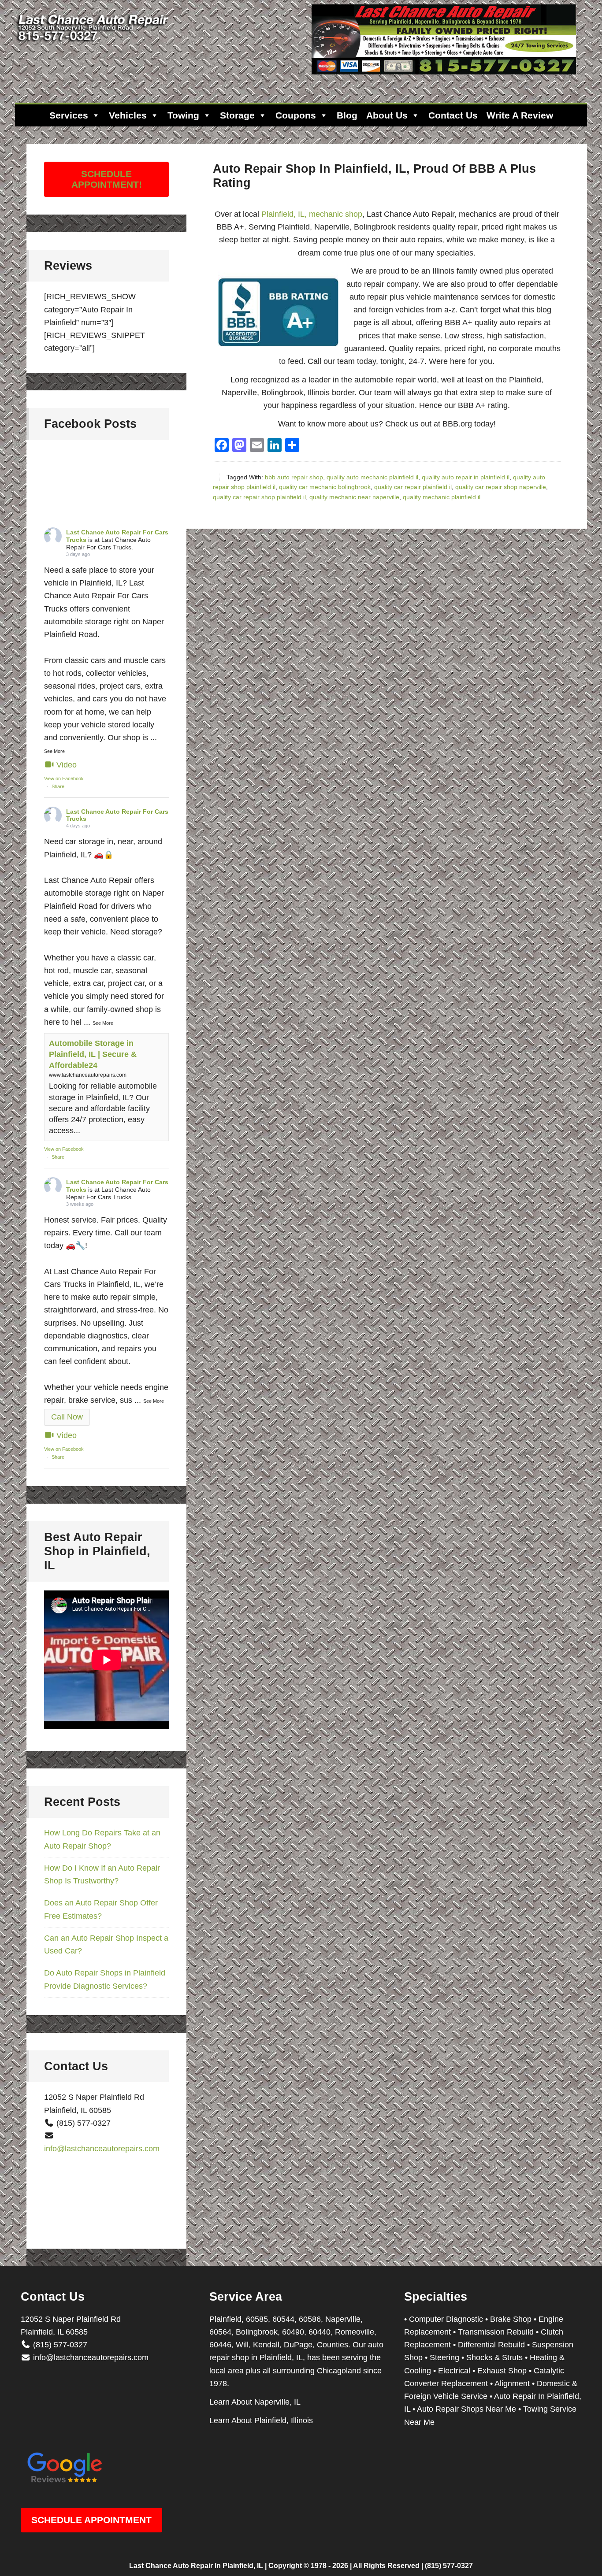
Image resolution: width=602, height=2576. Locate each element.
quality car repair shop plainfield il (259, 497)
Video (67, 765)
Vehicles (128, 115)
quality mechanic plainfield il (442, 497)
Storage (237, 115)
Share (58, 786)
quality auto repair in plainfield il (466, 477)
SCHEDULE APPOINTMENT (91, 2520)
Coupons (296, 115)
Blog (347, 115)
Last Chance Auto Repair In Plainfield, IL (196, 2566)
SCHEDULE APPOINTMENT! (107, 179)
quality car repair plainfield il (413, 487)
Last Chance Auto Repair (94, 44)
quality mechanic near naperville (354, 497)
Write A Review (520, 115)
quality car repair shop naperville (501, 487)
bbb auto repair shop (294, 477)
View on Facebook (64, 778)
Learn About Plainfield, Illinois (261, 2420)
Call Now (67, 1417)
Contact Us (453, 115)
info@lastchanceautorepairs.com (102, 2149)
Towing (183, 115)
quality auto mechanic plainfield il (372, 477)
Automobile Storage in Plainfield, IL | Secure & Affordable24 (93, 1054)
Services (69, 115)
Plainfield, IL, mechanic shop (312, 214)
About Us (387, 115)
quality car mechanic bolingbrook (325, 487)
